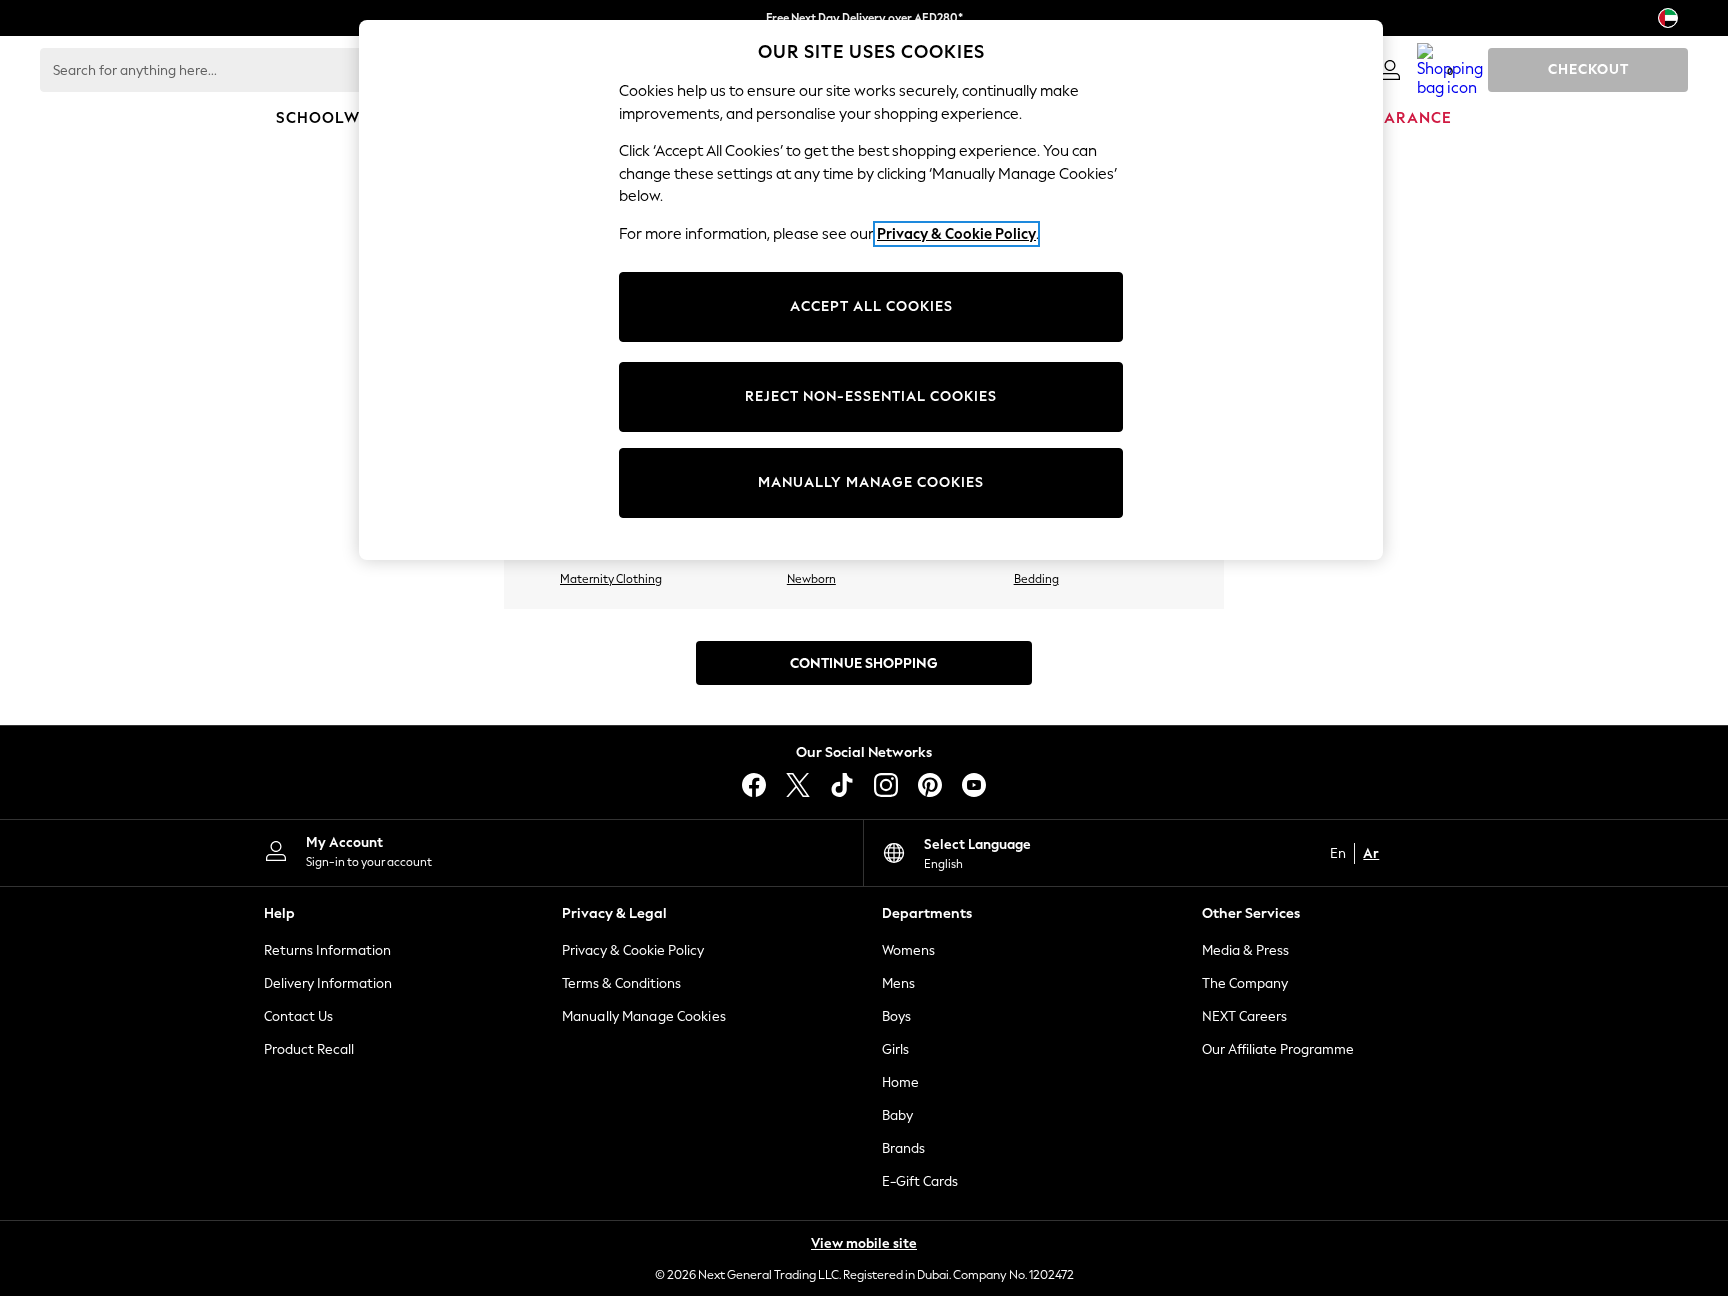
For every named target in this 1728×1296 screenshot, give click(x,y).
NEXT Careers (1244, 1016)
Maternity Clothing (611, 579)
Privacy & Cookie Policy (633, 950)
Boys (896, 1016)
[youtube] (974, 785)
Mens (898, 983)
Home (900, 1082)
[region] (871, 290)
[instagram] (886, 785)
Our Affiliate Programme (1278, 1049)
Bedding (1036, 579)
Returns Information (327, 950)
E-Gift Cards (920, 1181)
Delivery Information (328, 983)
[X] (798, 785)
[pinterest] (930, 785)
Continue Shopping (864, 663)
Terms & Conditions (621, 983)
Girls (895, 1049)
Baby (897, 1115)
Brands (903, 1148)
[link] (1390, 70)
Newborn (811, 579)
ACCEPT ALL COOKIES (871, 306)
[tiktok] (842, 785)
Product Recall (309, 1049)
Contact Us (298, 1016)
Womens (908, 950)
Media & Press (1245, 950)
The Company (1245, 983)
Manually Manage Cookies (644, 1016)
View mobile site (864, 1243)
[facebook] (754, 785)
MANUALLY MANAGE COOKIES (871, 482)
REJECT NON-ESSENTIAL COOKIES (871, 396)
